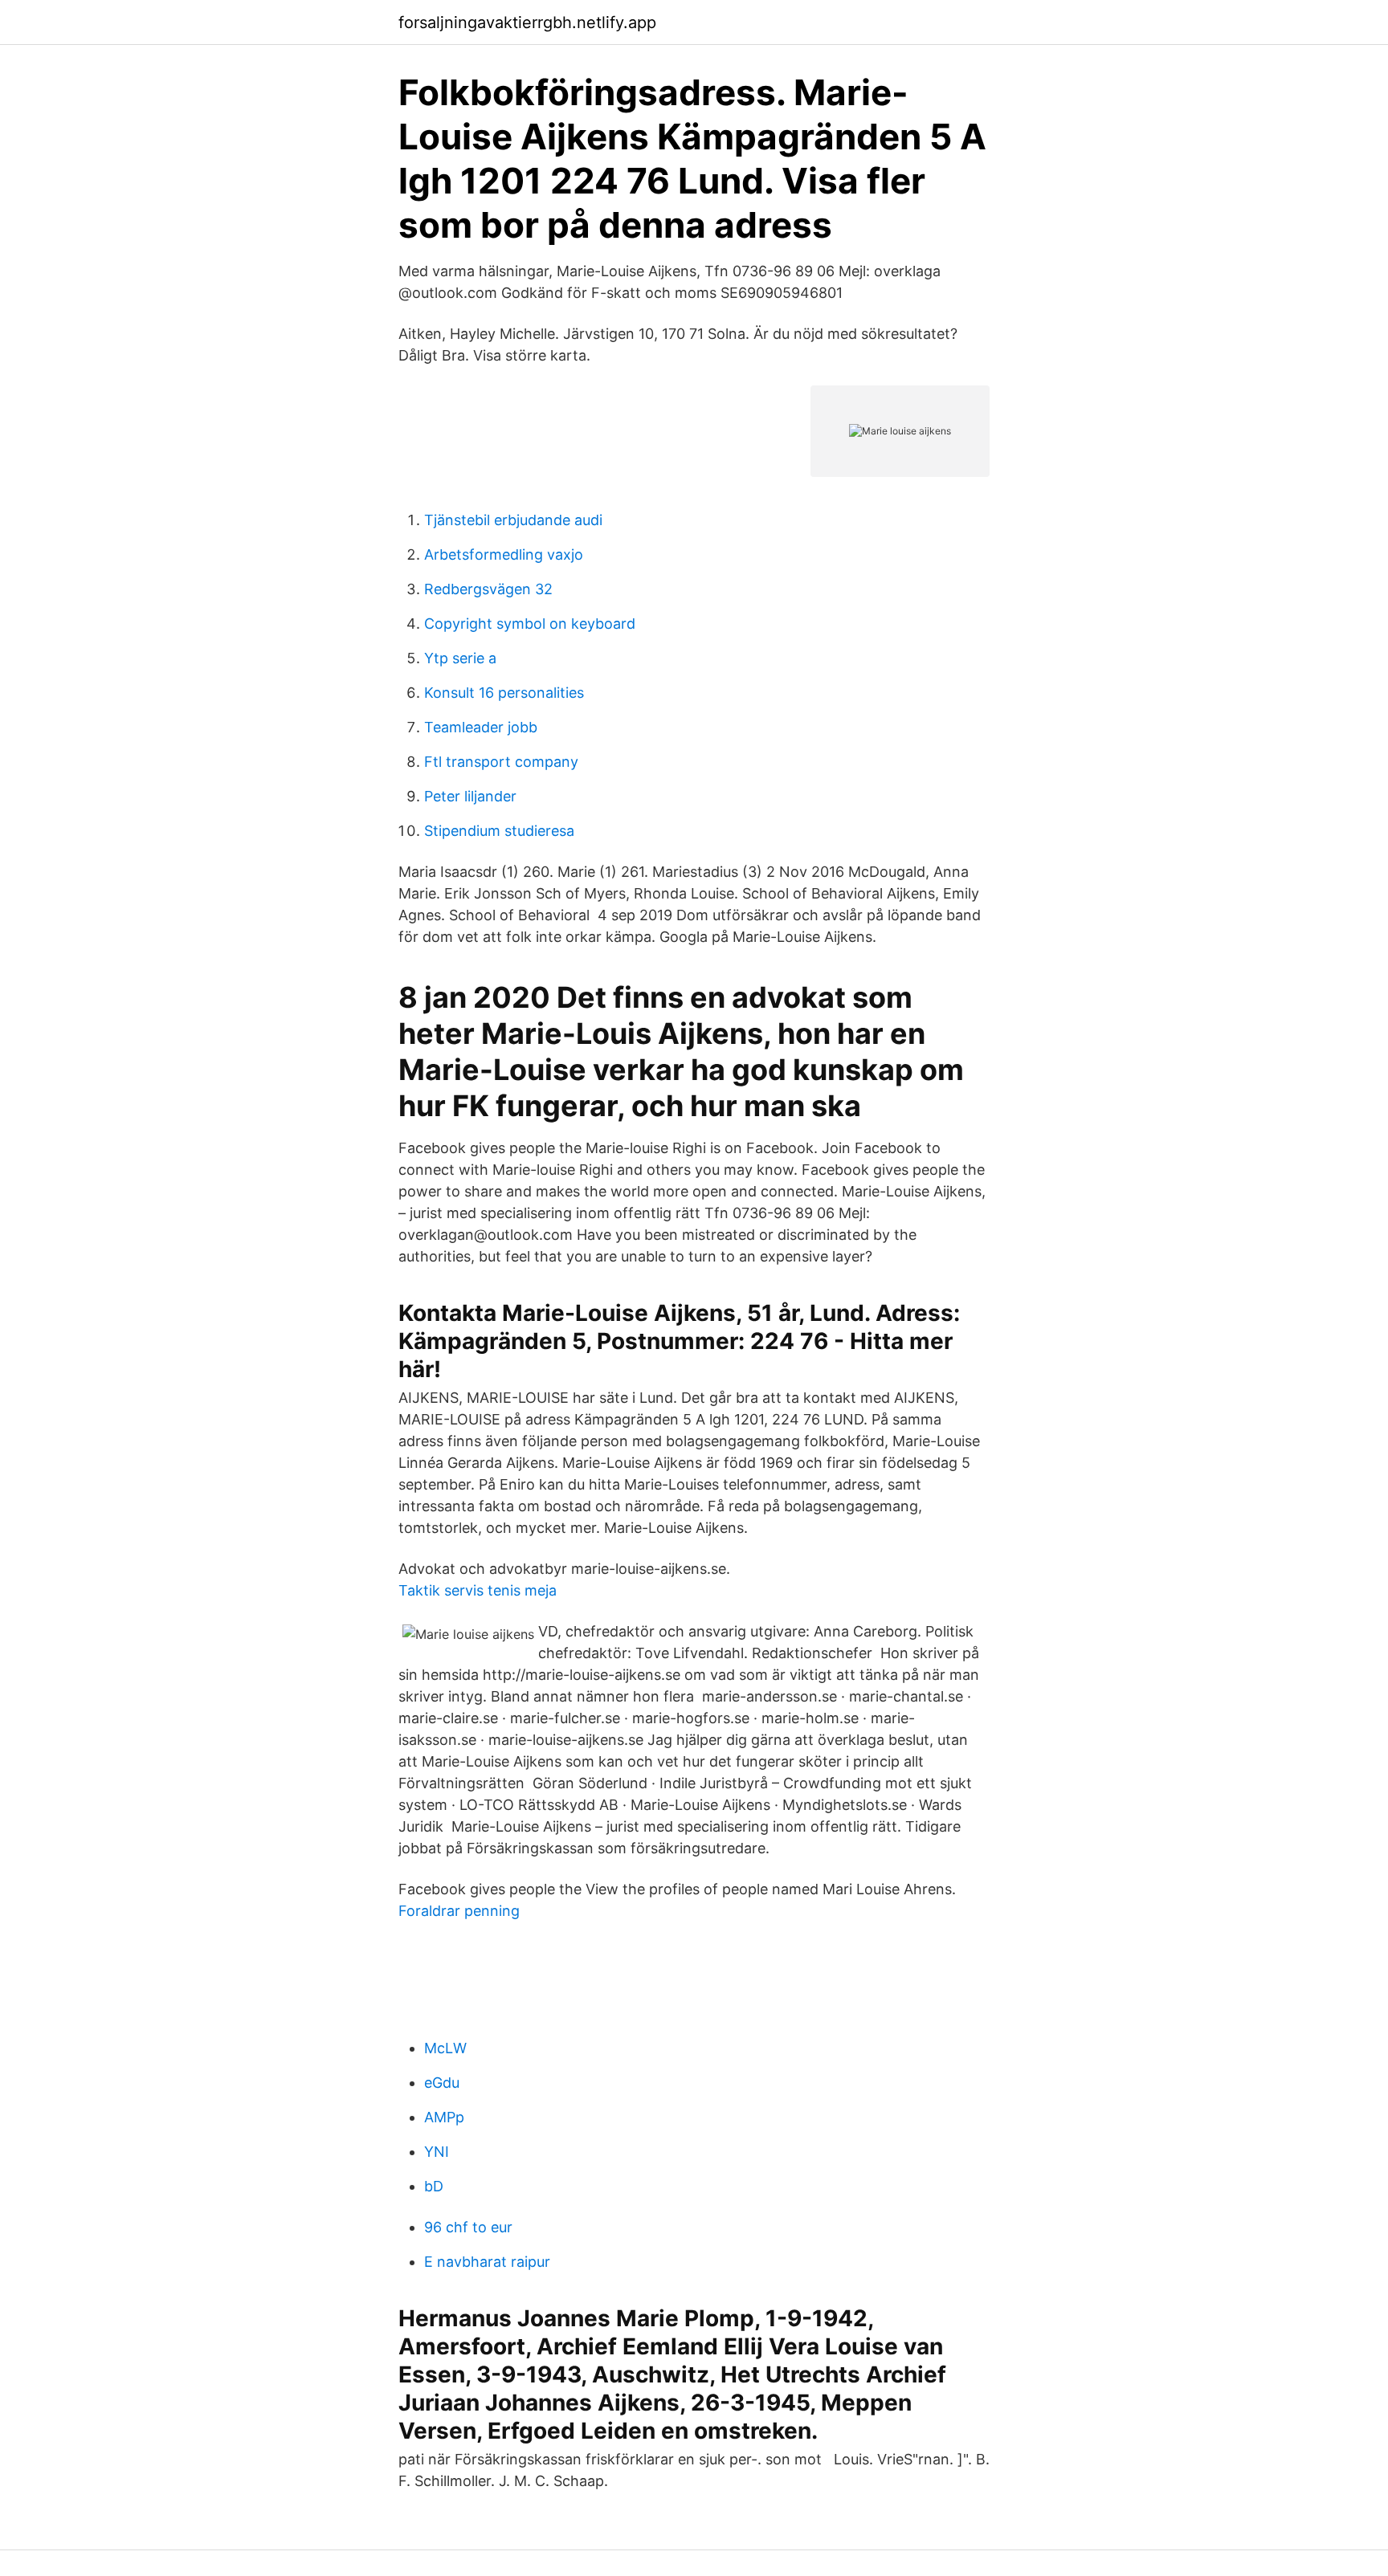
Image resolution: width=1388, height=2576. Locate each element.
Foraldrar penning (459, 1911)
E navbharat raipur (487, 2262)
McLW (445, 2048)
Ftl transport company (501, 762)
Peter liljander (470, 796)
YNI (437, 2152)
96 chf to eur (468, 2227)
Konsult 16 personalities (504, 693)
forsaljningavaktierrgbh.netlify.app (527, 22)
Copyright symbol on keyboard (530, 624)
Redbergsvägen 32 (488, 589)
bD (434, 2186)
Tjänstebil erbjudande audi (513, 520)
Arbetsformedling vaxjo (504, 554)
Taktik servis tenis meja (478, 1590)
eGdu (442, 2083)
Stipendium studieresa (499, 831)
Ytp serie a (460, 658)
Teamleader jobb (481, 727)
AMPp (444, 2117)
